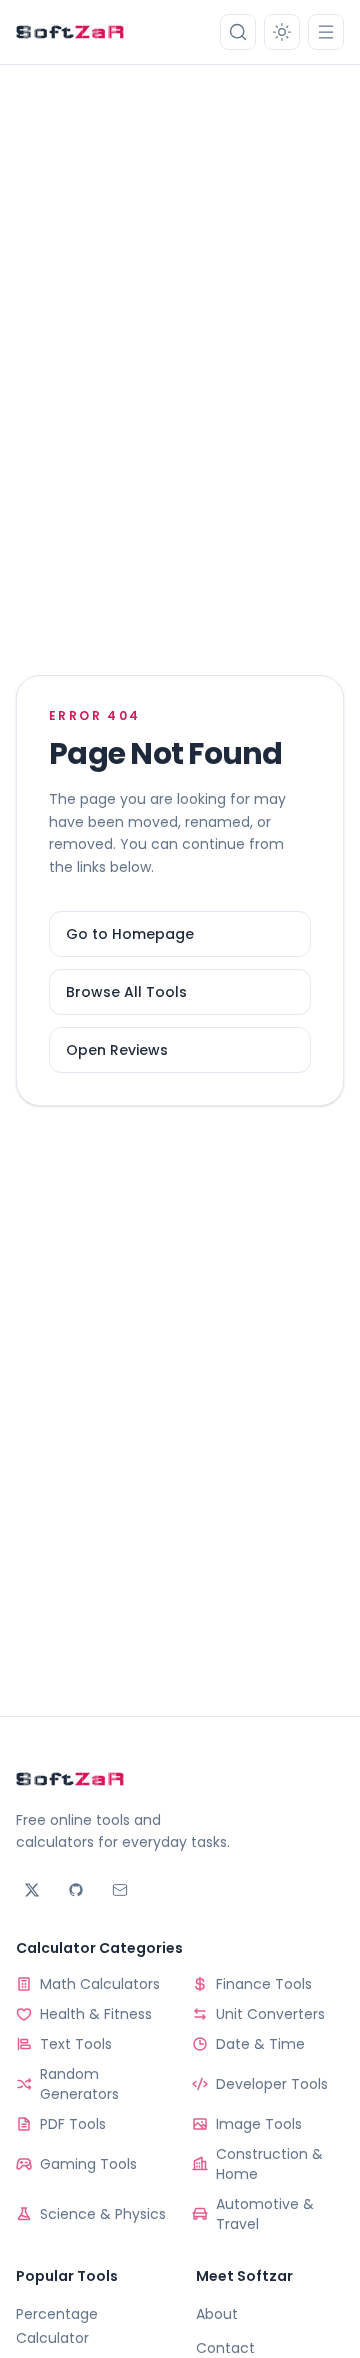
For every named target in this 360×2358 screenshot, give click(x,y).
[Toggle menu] (326, 32)
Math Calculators (100, 1984)
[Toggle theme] (282, 32)
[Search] (238, 32)
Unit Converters (270, 2014)
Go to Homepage (130, 934)
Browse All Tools (126, 992)
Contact (225, 2348)
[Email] (120, 1890)
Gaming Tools (88, 2164)
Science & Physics (103, 2214)
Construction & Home (269, 2164)
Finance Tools (264, 1984)
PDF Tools (73, 2124)
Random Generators (79, 2084)
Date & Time (260, 2044)
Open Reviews (117, 1050)
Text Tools (76, 2044)
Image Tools (259, 2124)
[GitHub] (76, 1890)
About (217, 2314)
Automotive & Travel (265, 2214)
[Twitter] (32, 1890)
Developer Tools (272, 2084)
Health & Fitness (96, 2014)
